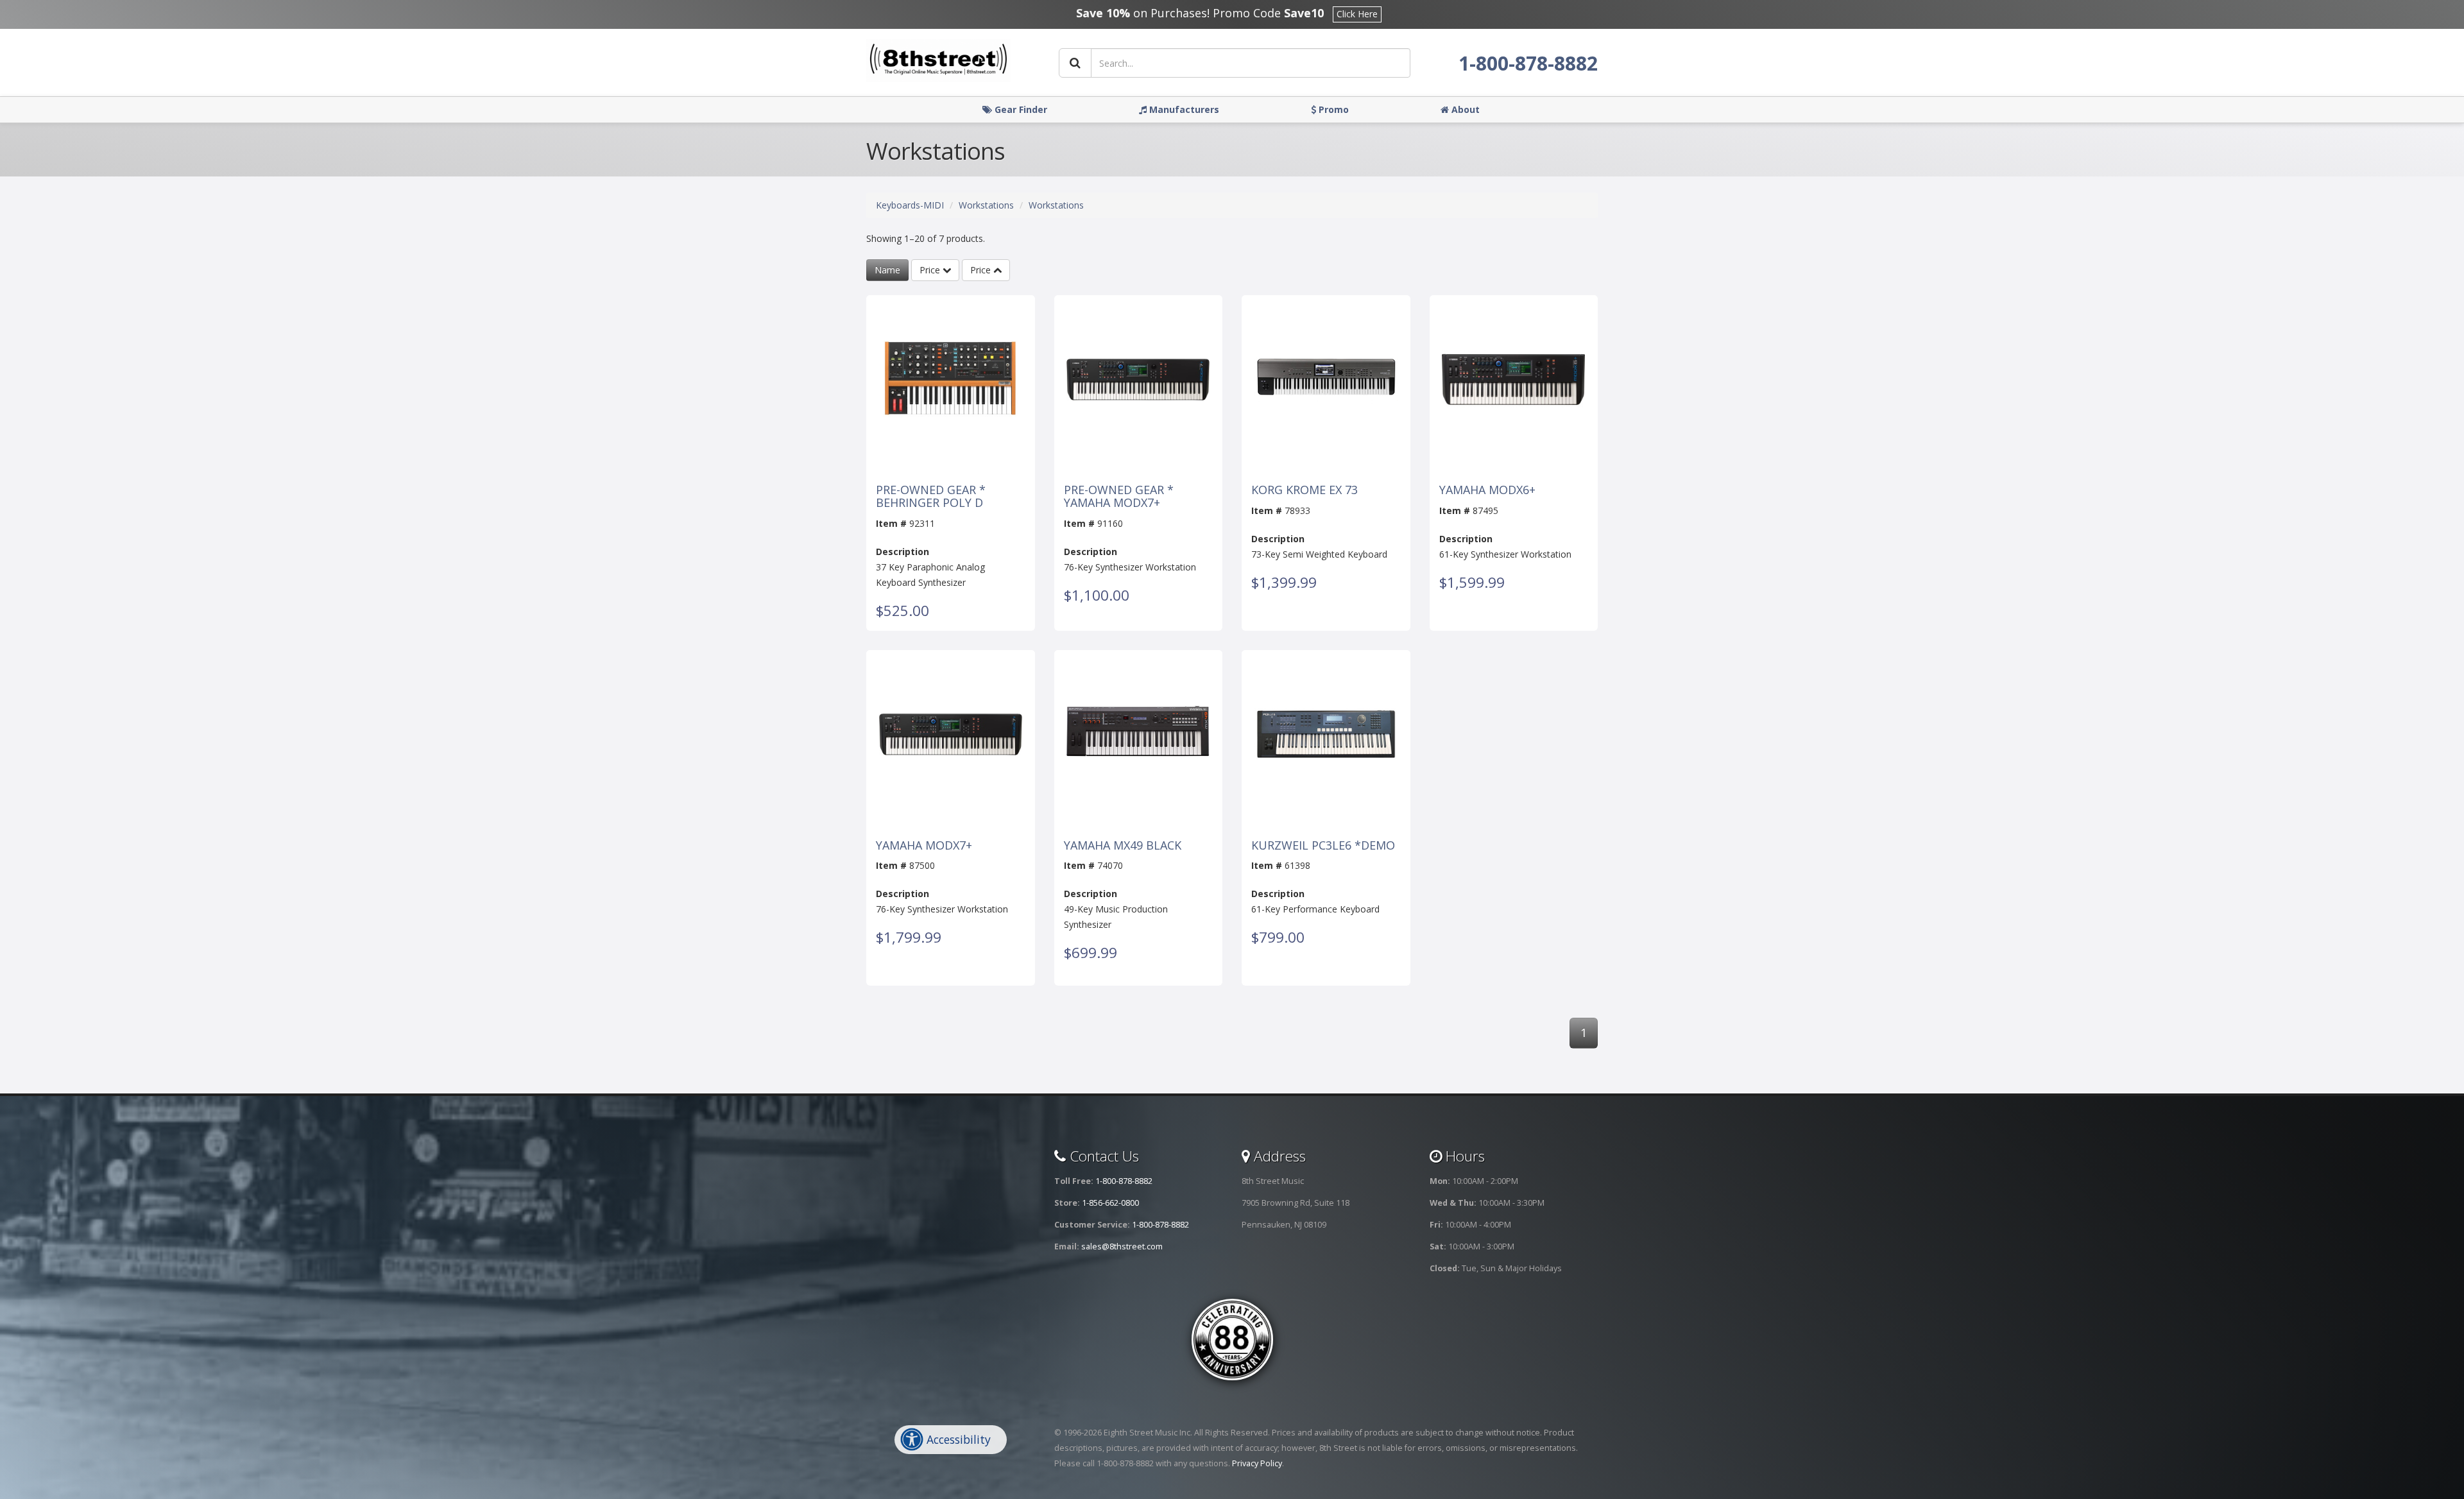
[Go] (1075, 63)
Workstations (986, 205)
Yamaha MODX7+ (924, 846)
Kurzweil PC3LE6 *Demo (1323, 846)
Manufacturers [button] (1183, 109)
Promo (1332, 109)
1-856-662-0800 (1110, 1203)
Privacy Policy (1257, 1463)
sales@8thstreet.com (1122, 1246)
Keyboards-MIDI (910, 205)
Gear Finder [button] (1020, 109)
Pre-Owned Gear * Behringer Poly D (931, 497)
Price (931, 270)
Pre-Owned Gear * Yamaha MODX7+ (1119, 497)
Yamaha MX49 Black (1123, 846)
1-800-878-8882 (1528, 63)
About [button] (1464, 109)
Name (887, 270)
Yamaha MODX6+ (1487, 490)
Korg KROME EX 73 (1305, 490)
